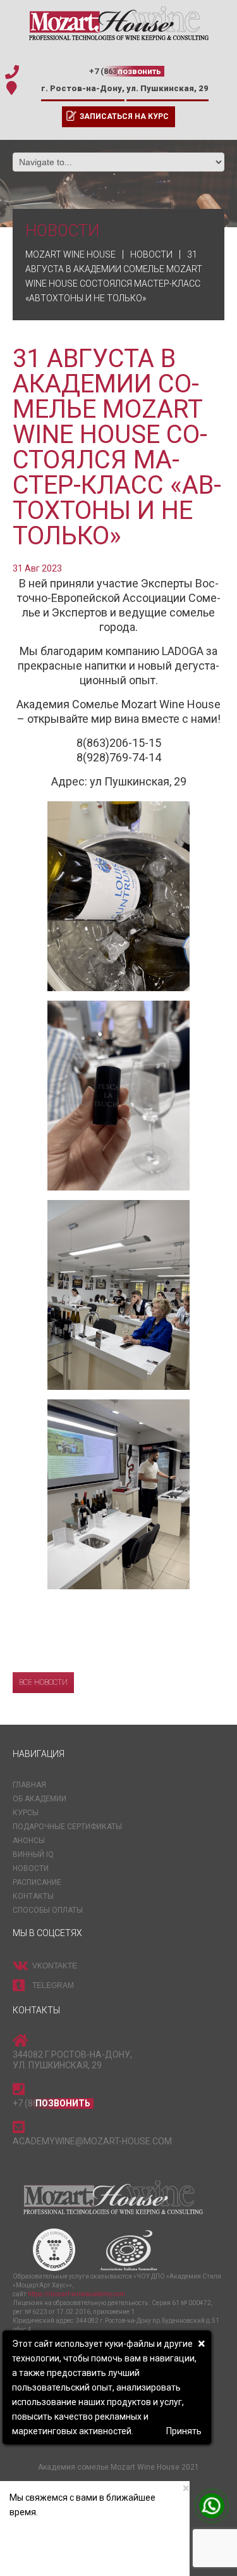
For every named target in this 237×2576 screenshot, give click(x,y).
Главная (29, 1785)
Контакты (33, 1896)
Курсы (26, 1813)
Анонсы (29, 1841)
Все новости (43, 1682)
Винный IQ (33, 1854)
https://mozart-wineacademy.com (76, 2294)
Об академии (39, 1799)
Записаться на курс (124, 116)
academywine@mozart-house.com (92, 2141)
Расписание (37, 1882)
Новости (31, 1868)
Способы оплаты (48, 1910)
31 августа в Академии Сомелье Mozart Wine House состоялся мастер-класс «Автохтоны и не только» (117, 447)
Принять (184, 2431)
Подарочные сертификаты (67, 1827)
